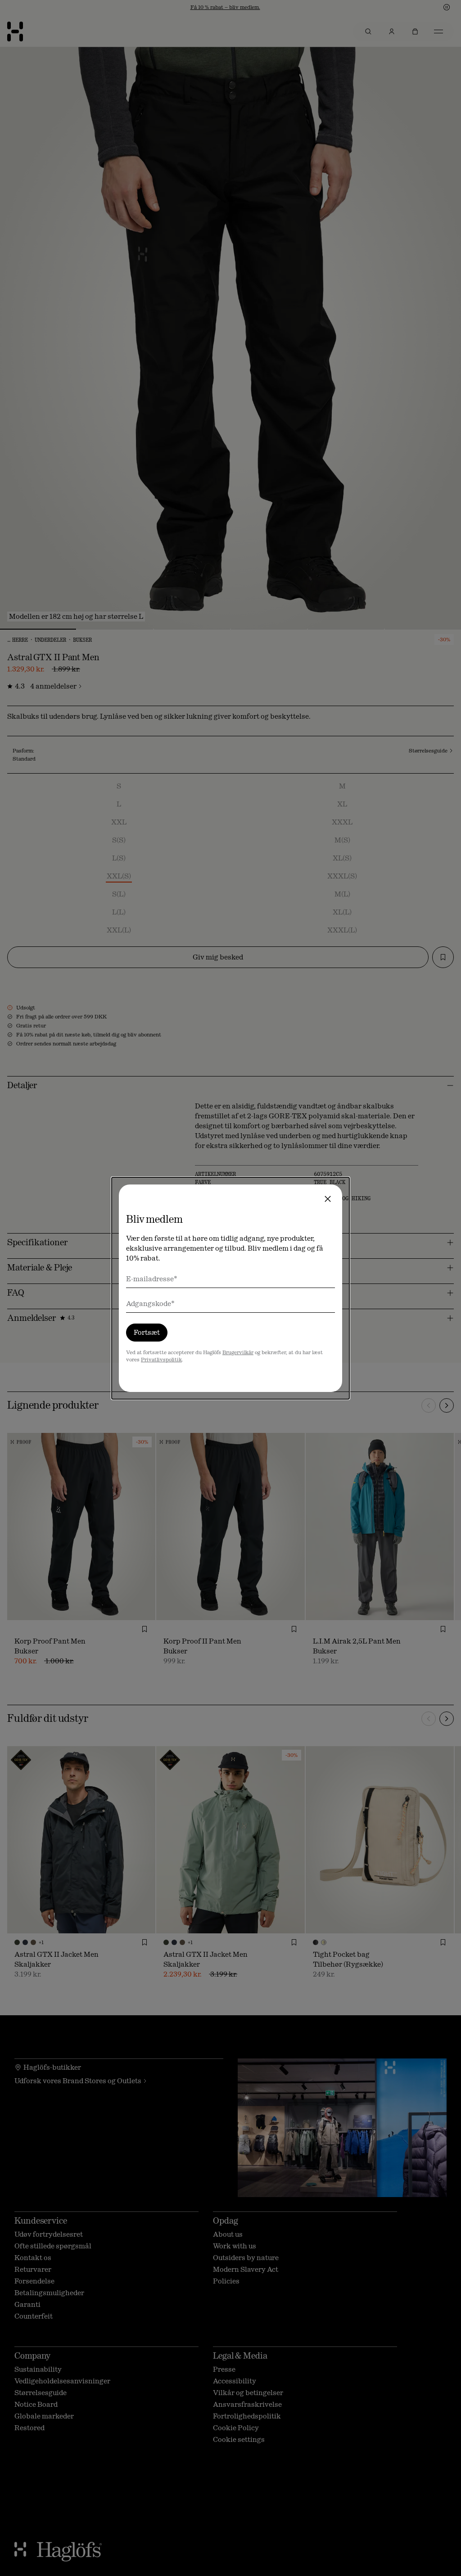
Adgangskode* (150, 1304)
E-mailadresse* (152, 1279)
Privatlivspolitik (161, 1360)
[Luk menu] (328, 1199)
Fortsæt (147, 1332)
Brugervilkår (238, 1352)
